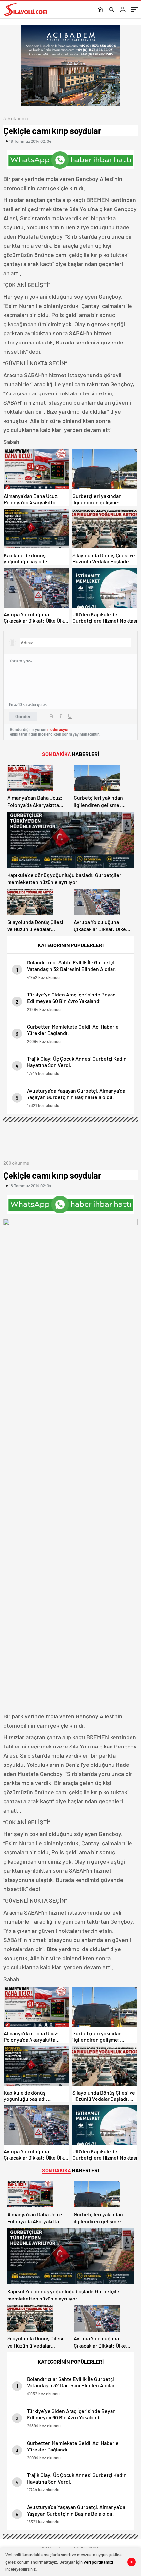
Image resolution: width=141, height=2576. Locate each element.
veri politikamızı (98, 2562)
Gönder (23, 716)
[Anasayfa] (100, 10)
